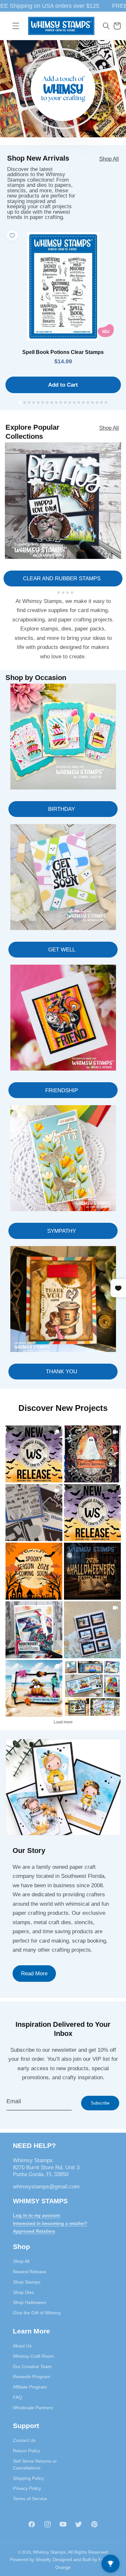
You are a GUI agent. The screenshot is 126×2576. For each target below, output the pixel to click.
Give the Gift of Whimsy (37, 2313)
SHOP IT (34, 1630)
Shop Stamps (27, 2282)
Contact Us (24, 2440)
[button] (16, 26)
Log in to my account (37, 2215)
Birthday (62, 809)
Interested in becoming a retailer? (50, 2223)
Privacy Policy (27, 2488)
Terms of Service (30, 2499)
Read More (34, 1973)
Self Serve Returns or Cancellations (35, 2464)
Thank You (62, 1371)
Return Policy (26, 2451)
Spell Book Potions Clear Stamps (63, 352)
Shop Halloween (30, 2302)
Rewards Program (31, 2377)
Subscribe (100, 2103)
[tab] (20, 402)
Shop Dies (23, 2292)
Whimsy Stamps (49, 2552)
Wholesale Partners (33, 2408)
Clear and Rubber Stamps (62, 578)
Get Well (62, 949)
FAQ (17, 2397)
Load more (63, 1722)
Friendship (62, 1090)
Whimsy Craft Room (33, 2356)
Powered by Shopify (30, 2559)
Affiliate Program (30, 2387)
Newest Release (30, 2272)
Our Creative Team (32, 2366)
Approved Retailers (34, 2231)
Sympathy (62, 1231)
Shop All (109, 159)
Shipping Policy (28, 2478)
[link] (34, 1454)
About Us (22, 2346)
